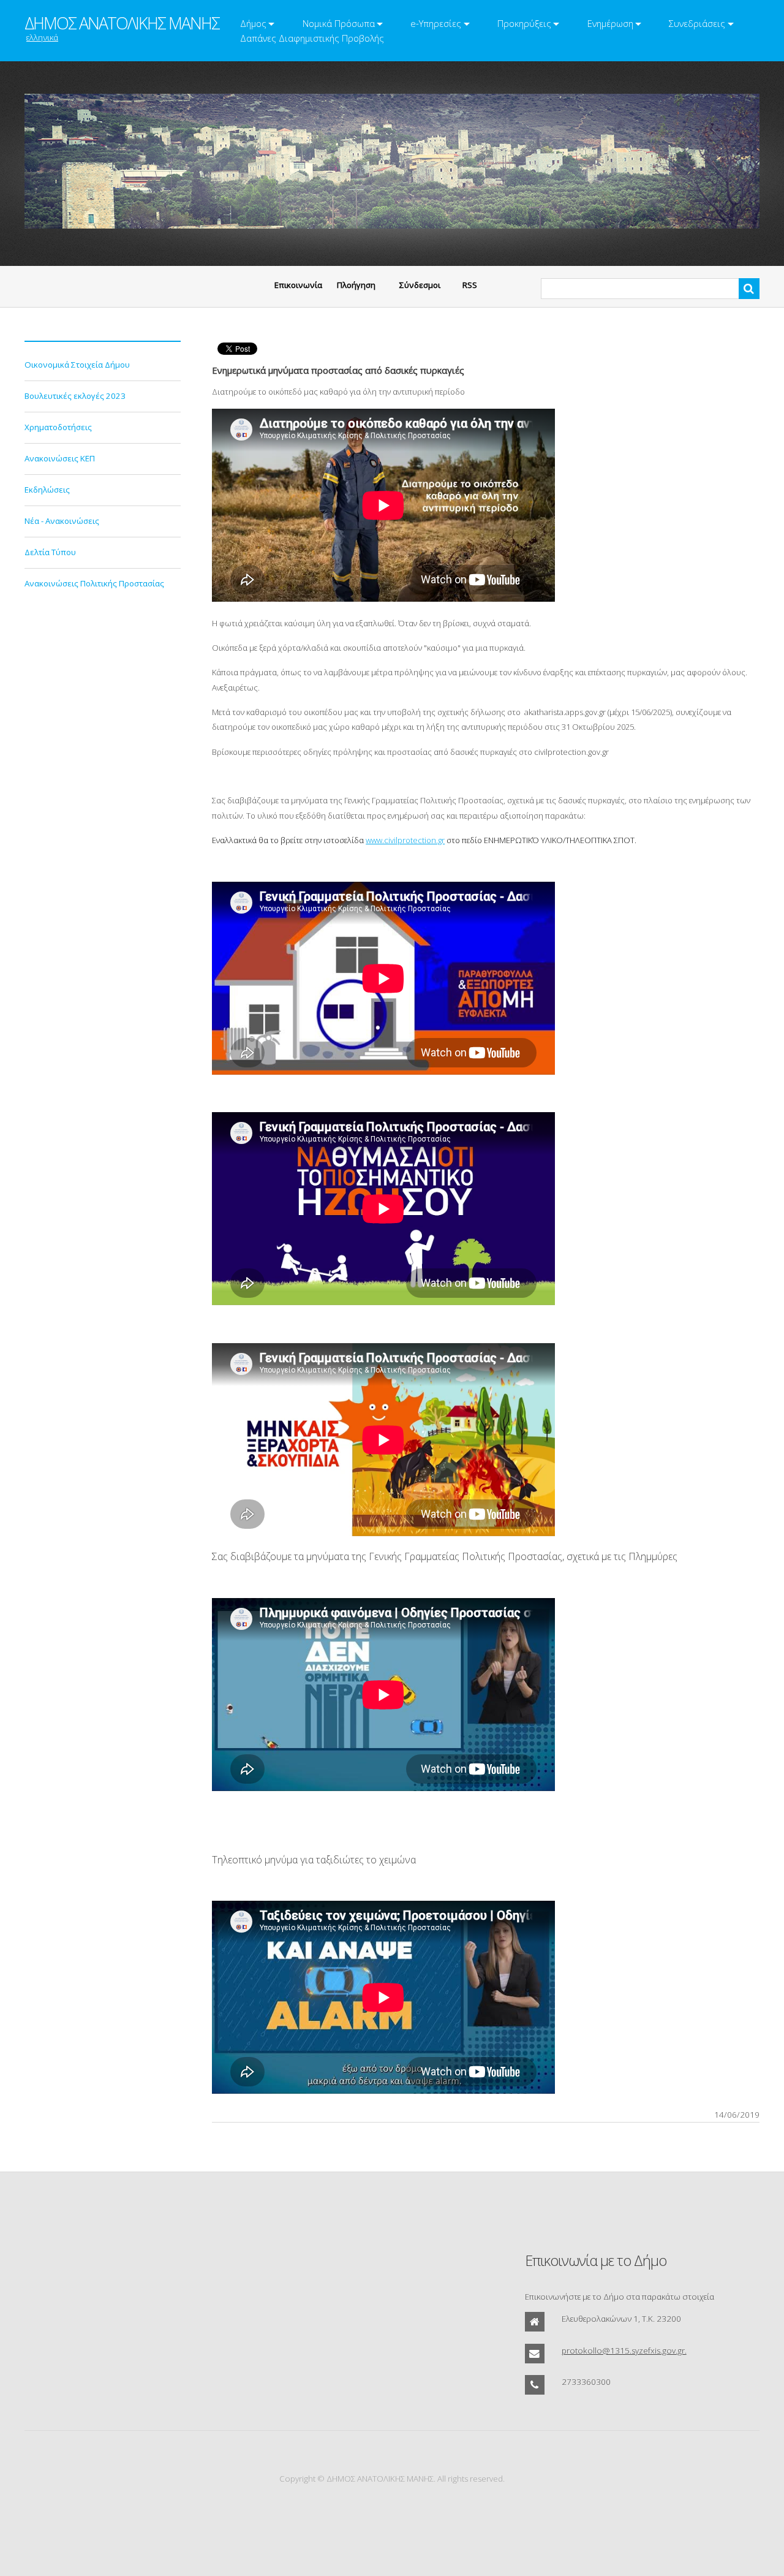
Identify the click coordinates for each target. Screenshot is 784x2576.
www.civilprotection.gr (405, 840)
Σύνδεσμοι (420, 285)
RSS (470, 285)
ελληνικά (42, 37)
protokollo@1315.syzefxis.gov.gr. (624, 2351)
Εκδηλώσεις (47, 490)
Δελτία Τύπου (50, 552)
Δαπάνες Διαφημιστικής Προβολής (312, 38)
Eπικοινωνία (298, 285)
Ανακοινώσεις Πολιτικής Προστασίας (94, 583)
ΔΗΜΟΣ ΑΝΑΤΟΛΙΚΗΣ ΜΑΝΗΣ (122, 23)
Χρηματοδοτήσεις (58, 427)
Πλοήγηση (356, 285)
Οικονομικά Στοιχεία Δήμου (77, 365)
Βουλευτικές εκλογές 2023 (75, 396)
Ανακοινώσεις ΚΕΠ (60, 458)
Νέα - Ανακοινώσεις (62, 521)
